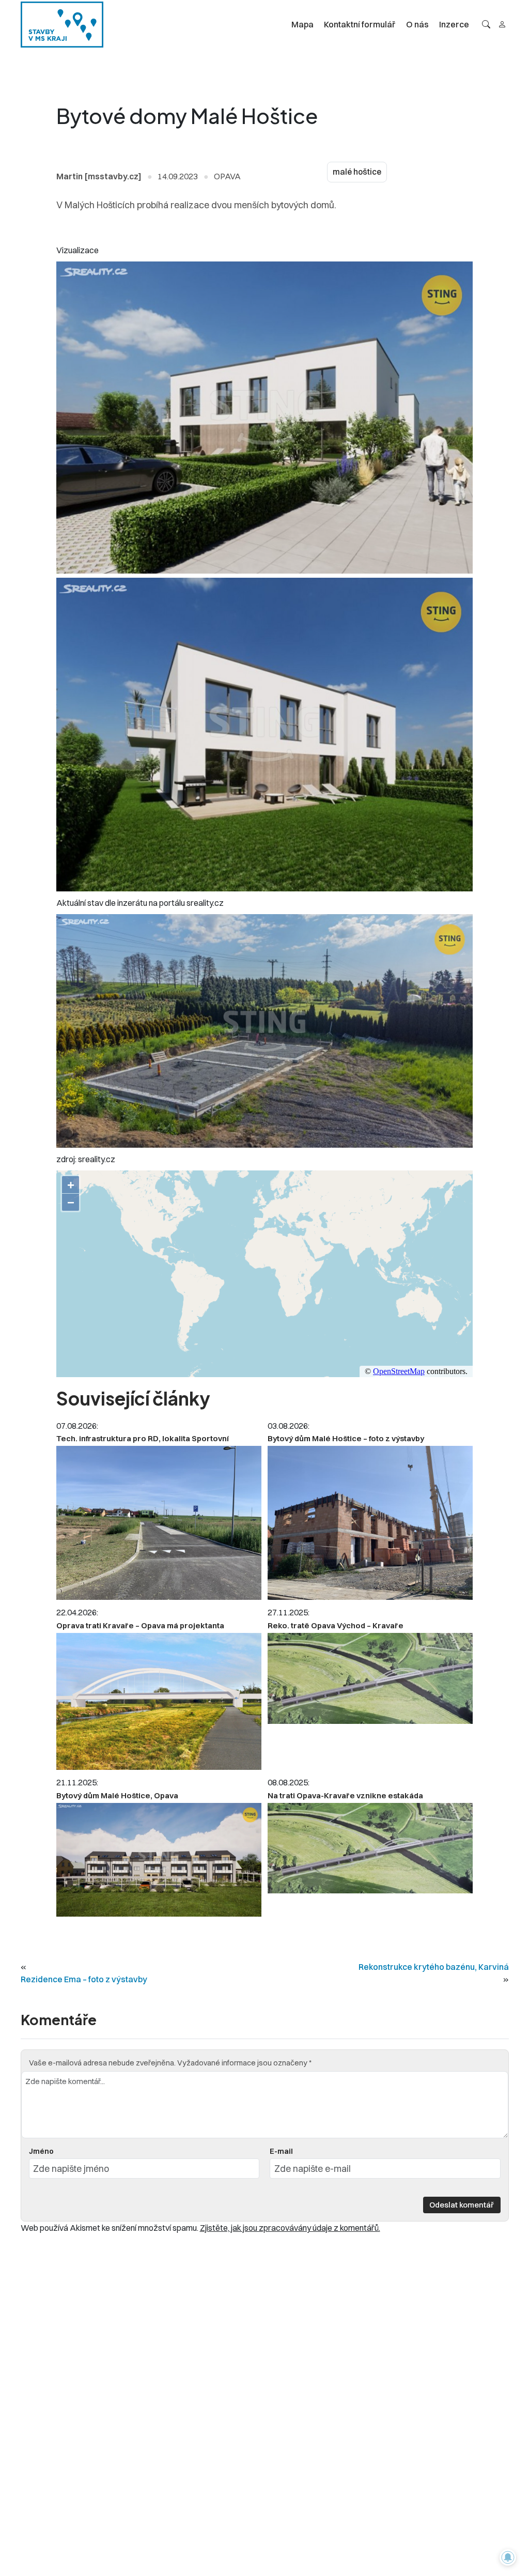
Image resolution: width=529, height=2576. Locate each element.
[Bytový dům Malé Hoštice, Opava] (159, 1860)
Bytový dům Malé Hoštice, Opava (117, 1795)
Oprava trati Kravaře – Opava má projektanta (140, 1625)
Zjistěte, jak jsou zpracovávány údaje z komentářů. (290, 2228)
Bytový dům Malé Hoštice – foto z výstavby (346, 1438)
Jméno (41, 2151)
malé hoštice (357, 172)
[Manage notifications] (508, 2557)
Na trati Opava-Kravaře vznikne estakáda (345, 1795)
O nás (417, 24)
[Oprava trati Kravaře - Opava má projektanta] (159, 1701)
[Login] (502, 24)
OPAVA (227, 176)
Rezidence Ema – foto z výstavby (84, 1979)
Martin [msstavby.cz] (99, 176)
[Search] (486, 24)
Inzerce (454, 24)
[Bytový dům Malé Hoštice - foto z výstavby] (370, 1523)
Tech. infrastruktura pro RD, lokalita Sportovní (143, 1438)
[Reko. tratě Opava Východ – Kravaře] (370, 1678)
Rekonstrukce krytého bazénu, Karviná (434, 1967)
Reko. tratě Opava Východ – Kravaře (336, 1625)
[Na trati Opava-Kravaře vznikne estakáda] (370, 1848)
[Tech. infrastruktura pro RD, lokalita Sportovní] (159, 1523)
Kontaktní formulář (360, 24)
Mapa (302, 24)
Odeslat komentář (462, 2205)
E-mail (281, 2151)
